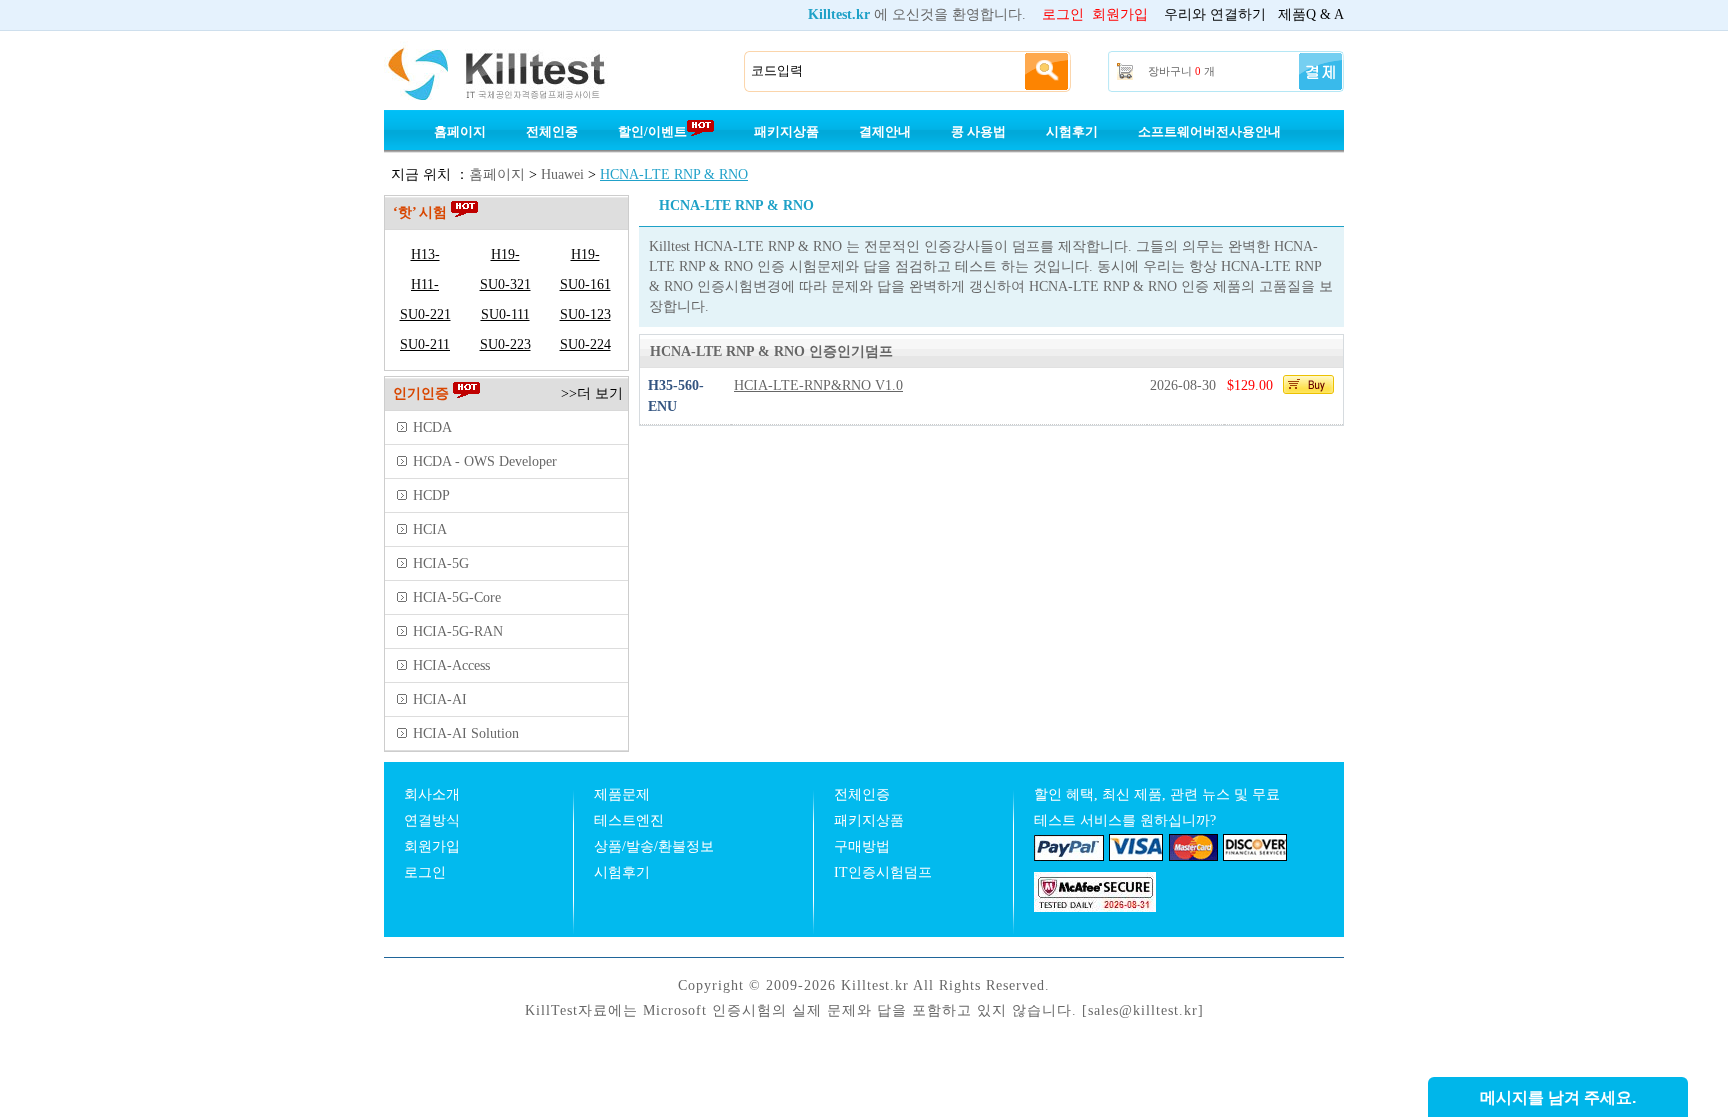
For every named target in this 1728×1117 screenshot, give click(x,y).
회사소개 (432, 794)
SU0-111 (505, 314)
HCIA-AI (440, 699)
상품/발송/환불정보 (654, 846)
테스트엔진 (629, 820)
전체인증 (552, 131)
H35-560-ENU (676, 396)
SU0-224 (585, 344)
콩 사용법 (978, 131)
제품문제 (622, 794)
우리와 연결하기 (1215, 14)
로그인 (1063, 14)
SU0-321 (505, 284)
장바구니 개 (1181, 71)
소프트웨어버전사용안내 (1209, 131)
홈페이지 (460, 131)
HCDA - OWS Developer (485, 461)
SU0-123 (585, 314)
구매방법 (862, 846)
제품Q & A (1311, 14)
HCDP (431, 495)
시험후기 (1072, 131)
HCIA (430, 529)
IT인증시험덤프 (883, 872)
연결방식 (432, 820)
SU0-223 (505, 344)
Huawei (562, 174)
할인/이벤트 (652, 131)
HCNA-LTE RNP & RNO (674, 174)
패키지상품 (786, 131)
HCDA (432, 427)
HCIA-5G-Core (457, 597)
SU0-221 (425, 314)
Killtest (524, 72)
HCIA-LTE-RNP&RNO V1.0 (818, 385)
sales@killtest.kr (1143, 1010)
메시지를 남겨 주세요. (1558, 1097)
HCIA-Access (451, 665)
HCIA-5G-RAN (458, 631)
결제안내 (885, 131)
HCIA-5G (441, 563)
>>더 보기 (592, 393)
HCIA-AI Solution (466, 733)
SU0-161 (585, 284)
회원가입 (1120, 14)
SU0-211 (425, 344)
